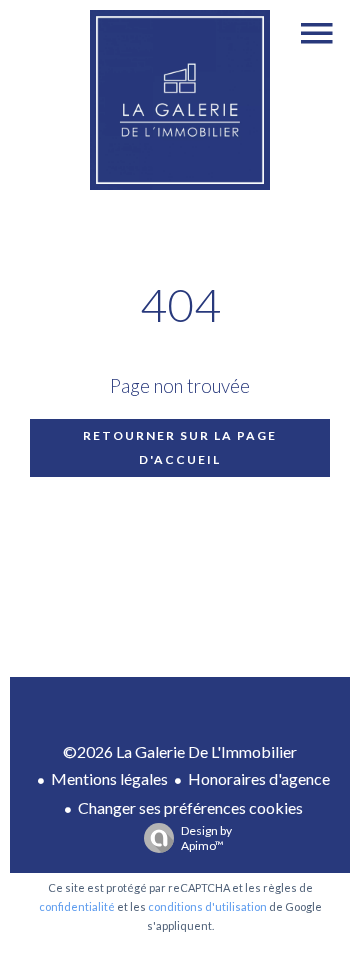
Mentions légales (109, 778)
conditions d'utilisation (207, 906)
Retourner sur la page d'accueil (180, 447)
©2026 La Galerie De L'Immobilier (180, 751)
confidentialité (77, 906)
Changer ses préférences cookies (190, 807)
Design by (206, 838)
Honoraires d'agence (259, 778)
